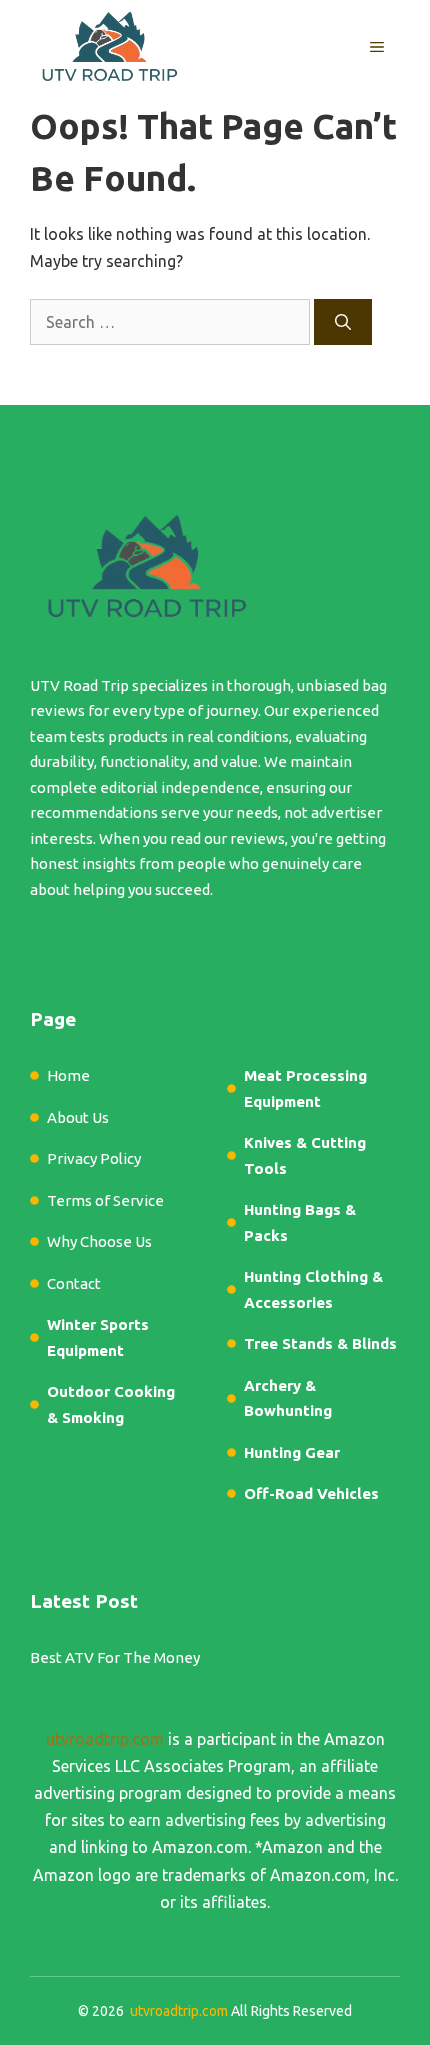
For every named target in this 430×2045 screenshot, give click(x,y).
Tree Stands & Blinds (320, 1343)
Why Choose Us (99, 1241)
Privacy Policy (94, 1158)
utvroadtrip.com (105, 1739)
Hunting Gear (292, 1452)
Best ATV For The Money (115, 1657)
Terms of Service (105, 1200)
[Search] (343, 322)
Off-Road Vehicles (311, 1493)
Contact (74, 1283)
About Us (78, 1117)
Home (68, 1075)
